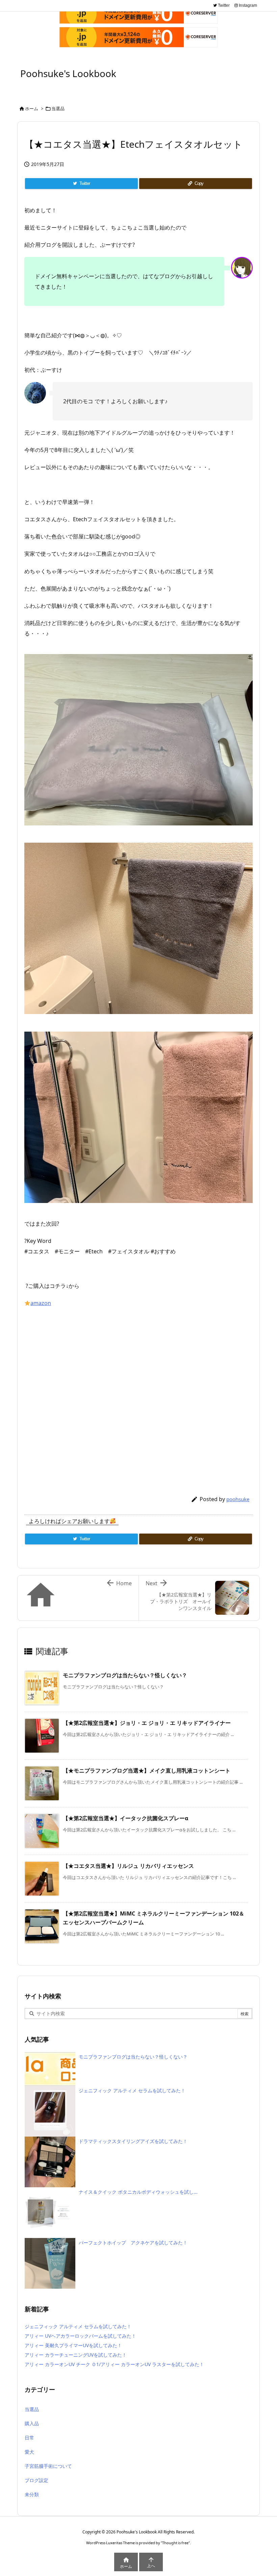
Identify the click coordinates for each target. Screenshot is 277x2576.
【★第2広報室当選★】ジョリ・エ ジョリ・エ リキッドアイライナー (147, 1723)
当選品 (58, 109)
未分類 (32, 2494)
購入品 (32, 2423)
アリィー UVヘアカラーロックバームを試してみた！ (80, 2336)
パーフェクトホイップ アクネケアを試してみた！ (133, 2243)
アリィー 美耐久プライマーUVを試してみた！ (73, 2345)
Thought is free (175, 2543)
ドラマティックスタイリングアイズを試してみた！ (133, 2141)
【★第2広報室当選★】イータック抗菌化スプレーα (125, 1818)
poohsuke (238, 1499)
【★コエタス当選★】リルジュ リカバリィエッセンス (128, 1866)
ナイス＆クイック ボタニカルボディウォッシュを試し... (138, 2192)
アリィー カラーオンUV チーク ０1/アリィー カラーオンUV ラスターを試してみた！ (114, 2364)
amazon (41, 1303)
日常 (29, 2438)
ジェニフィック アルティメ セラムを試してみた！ (132, 2090)
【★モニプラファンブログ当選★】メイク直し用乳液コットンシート (147, 1771)
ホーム (32, 109)
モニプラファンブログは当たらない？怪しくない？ (125, 1675)
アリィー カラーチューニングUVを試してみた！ (76, 2355)
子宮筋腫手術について (48, 2466)
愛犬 (29, 2452)
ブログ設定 (36, 2480)
